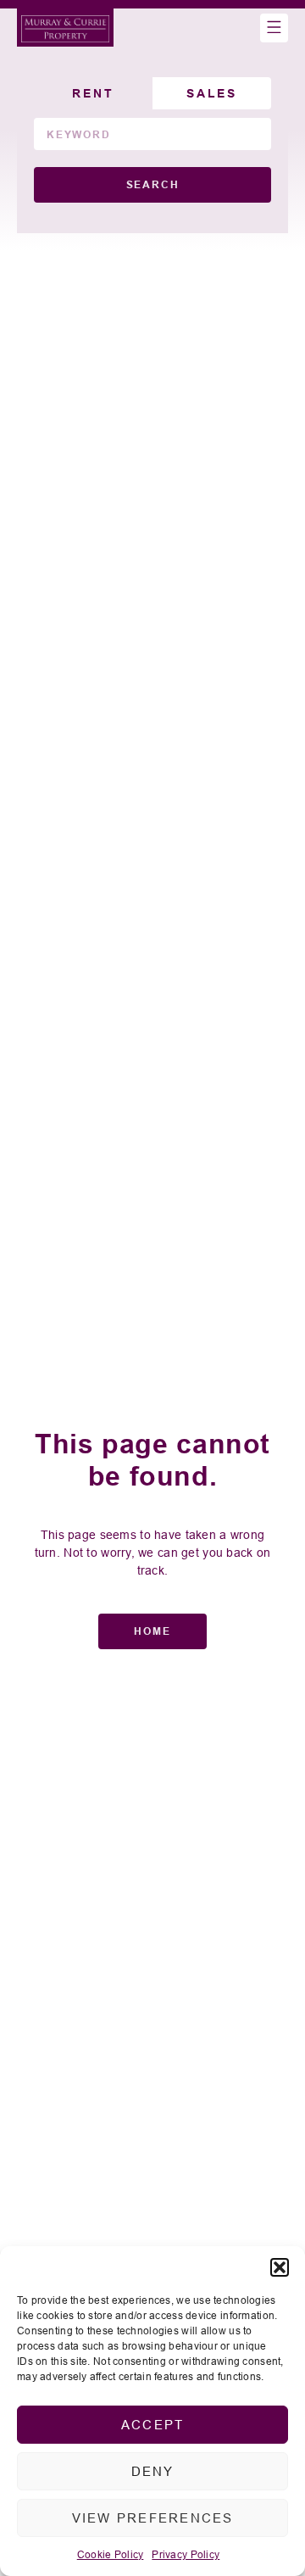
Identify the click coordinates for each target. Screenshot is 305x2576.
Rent (93, 93)
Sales (212, 93)
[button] (280, 2267)
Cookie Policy (111, 2554)
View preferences (153, 2518)
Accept (153, 2425)
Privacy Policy (186, 2554)
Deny (153, 2471)
